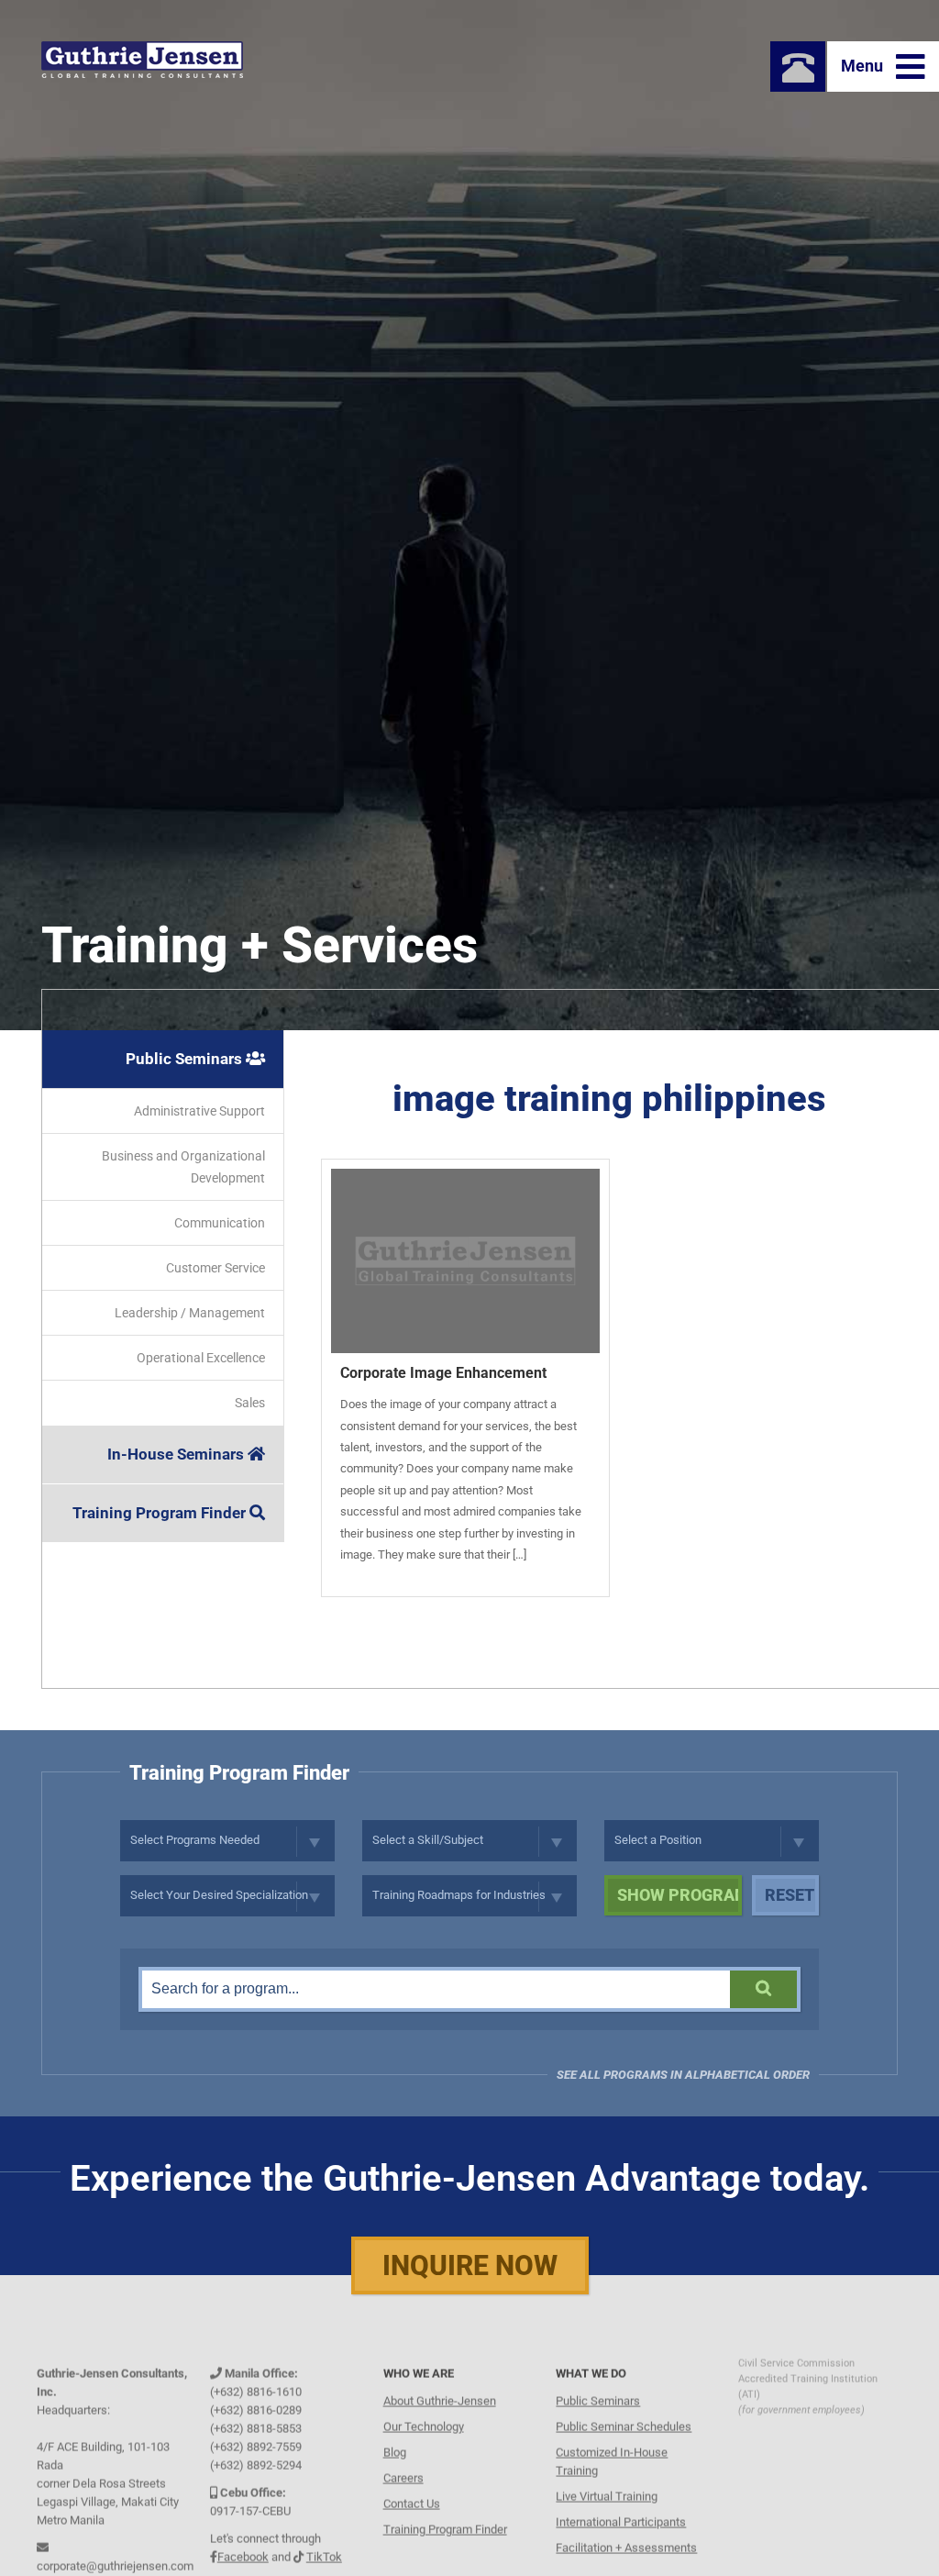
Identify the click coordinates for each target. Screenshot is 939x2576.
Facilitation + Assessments (626, 2541)
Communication (220, 1223)
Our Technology (424, 2420)
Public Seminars (186, 1059)
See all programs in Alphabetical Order (683, 2075)
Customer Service (215, 1268)
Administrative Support (199, 1111)
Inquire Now (470, 2265)
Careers (403, 2471)
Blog (395, 2445)
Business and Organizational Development (183, 1167)
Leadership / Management (190, 1313)
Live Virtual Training (607, 2489)
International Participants (621, 2515)
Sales (250, 1403)
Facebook (243, 2550)
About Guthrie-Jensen (440, 2394)
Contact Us (412, 2497)
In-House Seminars (177, 1454)
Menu (864, 66)
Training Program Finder (161, 1513)
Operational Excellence (201, 1358)
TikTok (324, 2550)
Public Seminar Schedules (624, 2420)
